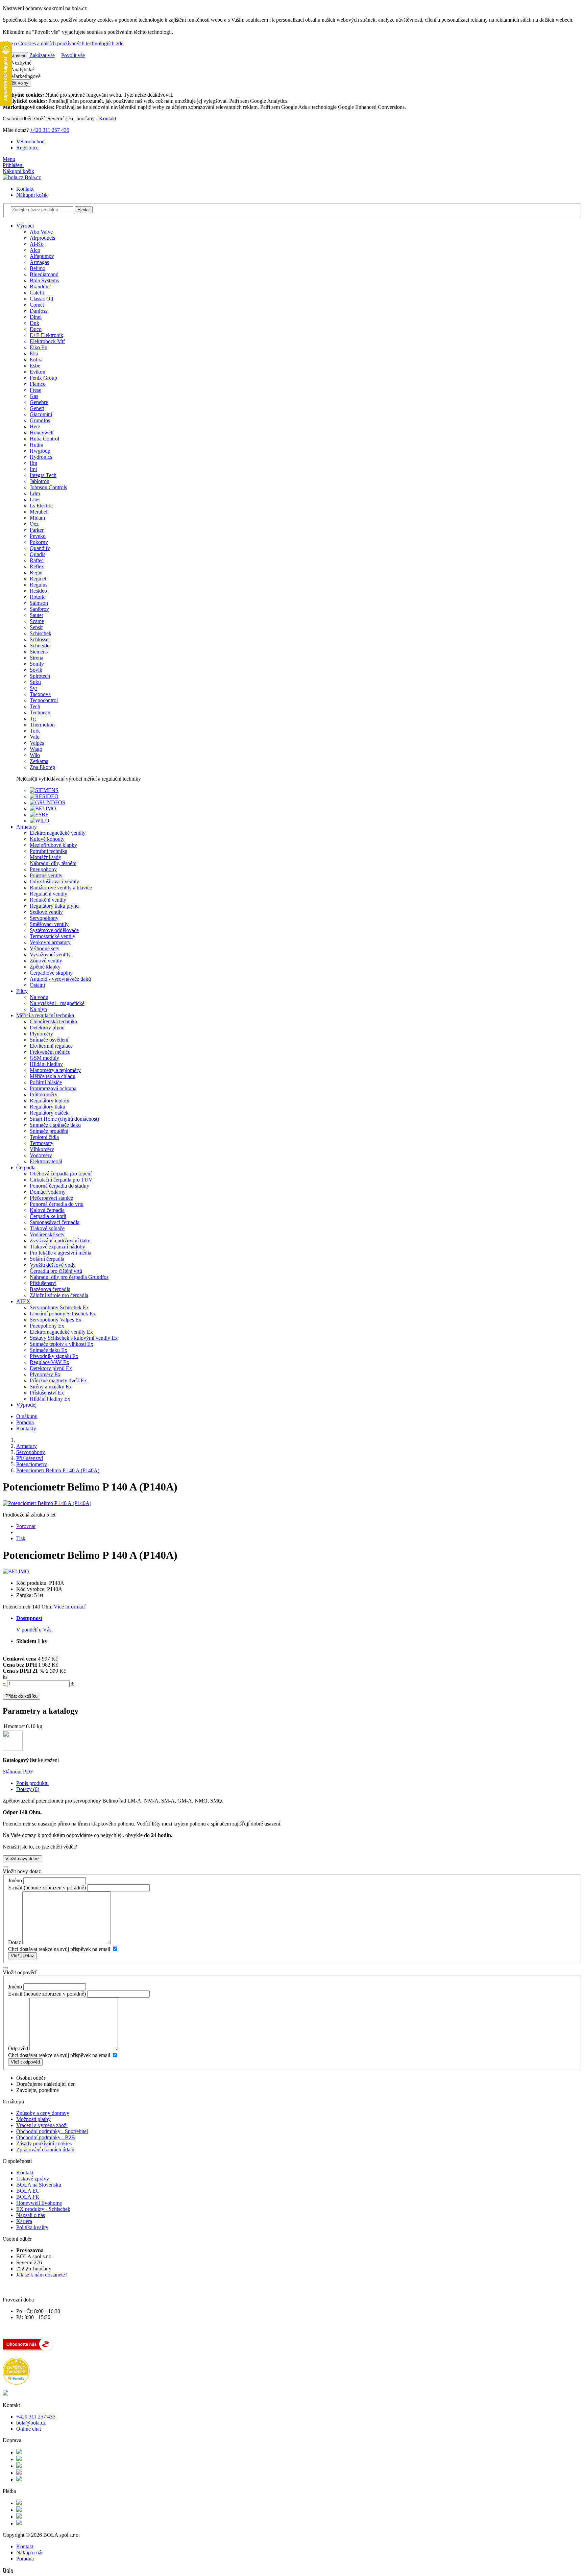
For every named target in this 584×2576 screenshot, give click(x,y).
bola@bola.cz (31, 2423)
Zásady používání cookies (44, 2143)
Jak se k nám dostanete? (42, 2275)
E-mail (15, 1888)
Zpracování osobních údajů (45, 2150)
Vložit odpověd (25, 2062)
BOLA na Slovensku (39, 2185)
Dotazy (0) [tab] (28, 1789)
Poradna (25, 1422)
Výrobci (25, 226)
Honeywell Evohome (39, 2203)
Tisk (21, 1538)
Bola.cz (32, 177)
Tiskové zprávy (33, 2179)
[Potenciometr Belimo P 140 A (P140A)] (47, 1503)
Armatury (27, 827)
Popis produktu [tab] (32, 1783)
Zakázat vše (42, 55)
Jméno (15, 1880)
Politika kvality (32, 2227)
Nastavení (15, 56)
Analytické (22, 69)
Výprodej (26, 1405)
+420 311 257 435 (50, 130)
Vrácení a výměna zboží (42, 2125)
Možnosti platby (33, 2119)
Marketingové (25, 76)
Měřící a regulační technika (45, 1015)
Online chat (29, 2429)
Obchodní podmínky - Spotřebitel (52, 2131)
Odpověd (18, 2048)
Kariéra (24, 2221)
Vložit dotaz (22, 1956)
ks (5, 1677)
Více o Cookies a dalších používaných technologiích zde (63, 43)
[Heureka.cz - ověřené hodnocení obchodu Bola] (16, 2383)
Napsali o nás (31, 2215)
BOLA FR (28, 2197)
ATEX (23, 1301)
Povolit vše (73, 55)
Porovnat (26, 1526)
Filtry (22, 991)
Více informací (70, 1607)
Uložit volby (17, 83)
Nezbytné (20, 63)
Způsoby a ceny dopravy (43, 2113)
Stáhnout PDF (18, 1772)
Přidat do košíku (21, 1696)
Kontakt (108, 118)
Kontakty (26, 1428)
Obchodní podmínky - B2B (46, 2137)
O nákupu (27, 1416)
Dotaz (15, 1942)
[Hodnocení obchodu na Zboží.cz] (28, 2349)
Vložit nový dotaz (22, 1859)
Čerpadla (26, 1167)
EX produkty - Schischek (43, 2209)
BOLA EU (28, 2191)
